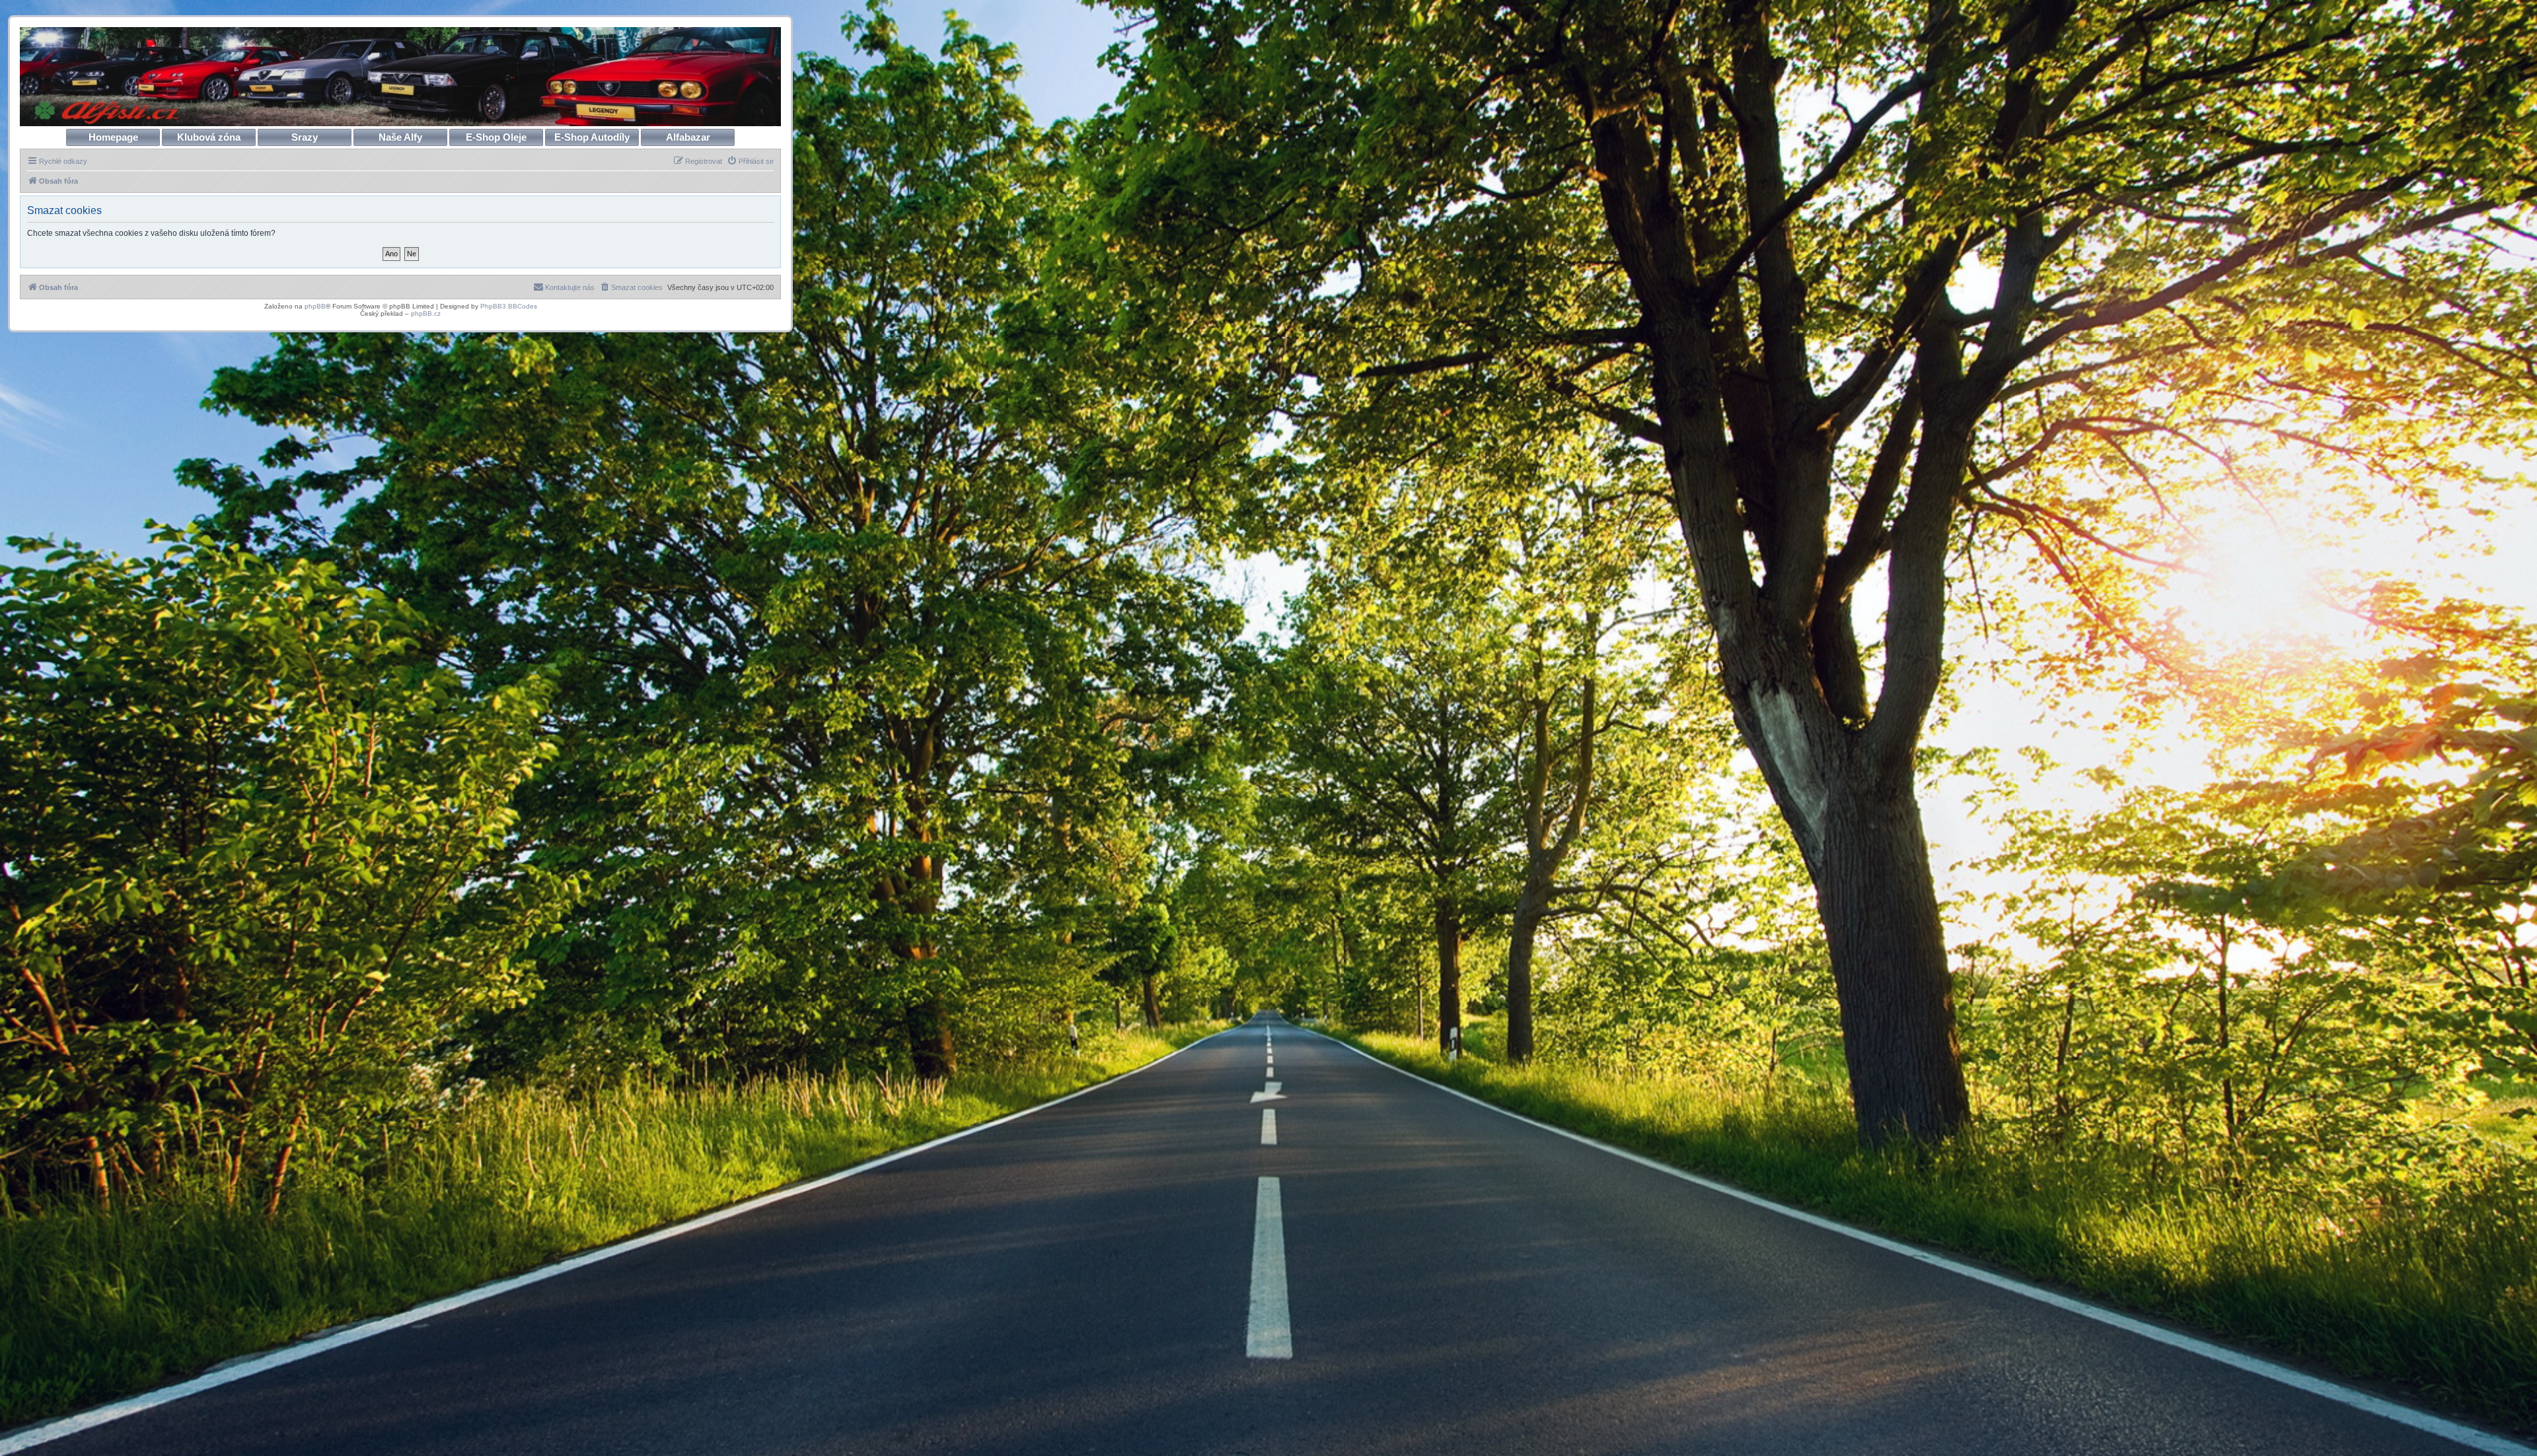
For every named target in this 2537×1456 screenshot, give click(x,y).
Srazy (305, 137)
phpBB (315, 306)
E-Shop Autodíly (592, 137)
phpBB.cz (426, 313)
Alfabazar (688, 137)
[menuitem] (750, 161)
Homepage (113, 137)
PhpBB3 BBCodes (509, 306)
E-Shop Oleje (496, 137)
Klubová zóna (209, 137)
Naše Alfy (400, 137)
